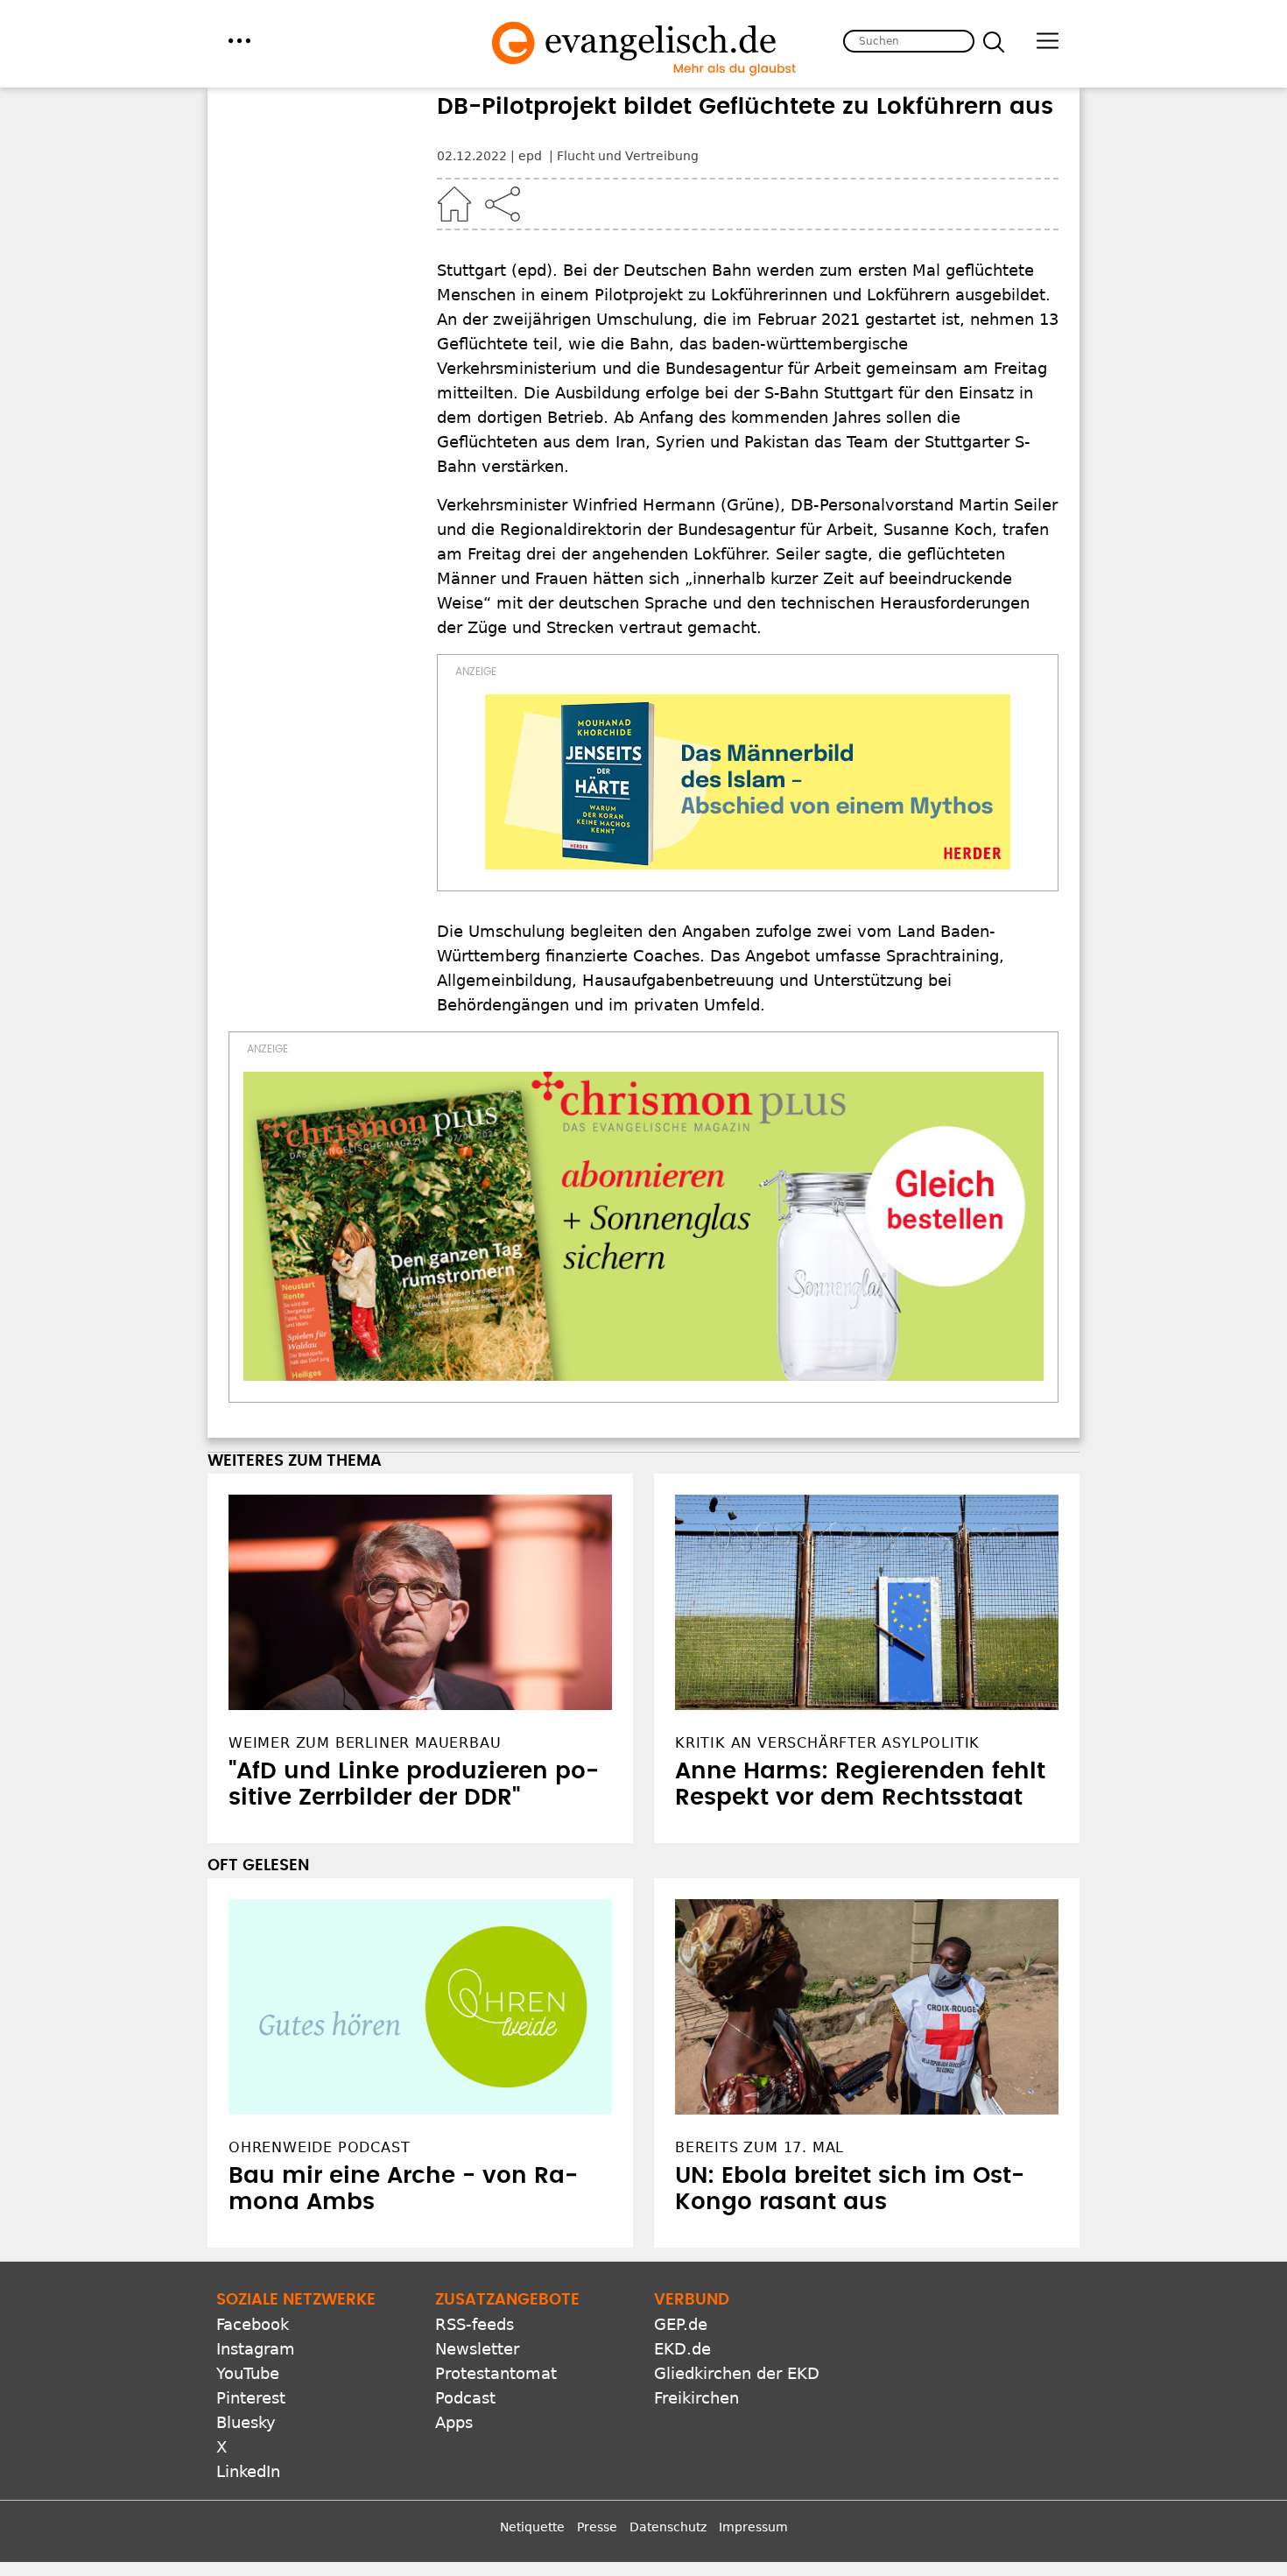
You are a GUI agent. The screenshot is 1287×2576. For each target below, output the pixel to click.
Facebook (253, 2324)
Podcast (465, 2398)
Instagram (256, 2349)
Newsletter (477, 2349)
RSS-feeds (475, 2324)
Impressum (753, 2527)
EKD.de (682, 2349)
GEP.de (681, 2324)
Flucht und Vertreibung (628, 156)
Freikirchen (696, 2398)
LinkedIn (248, 2471)
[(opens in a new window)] (748, 782)
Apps (454, 2422)
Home (454, 204)
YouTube (248, 2373)
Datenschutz (668, 2527)
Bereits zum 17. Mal (760, 2147)
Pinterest (251, 2398)
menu (239, 41)
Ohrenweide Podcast (319, 2147)
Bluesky (246, 2422)
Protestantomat (496, 2373)
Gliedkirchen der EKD (737, 2373)
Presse (597, 2527)
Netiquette (532, 2527)
